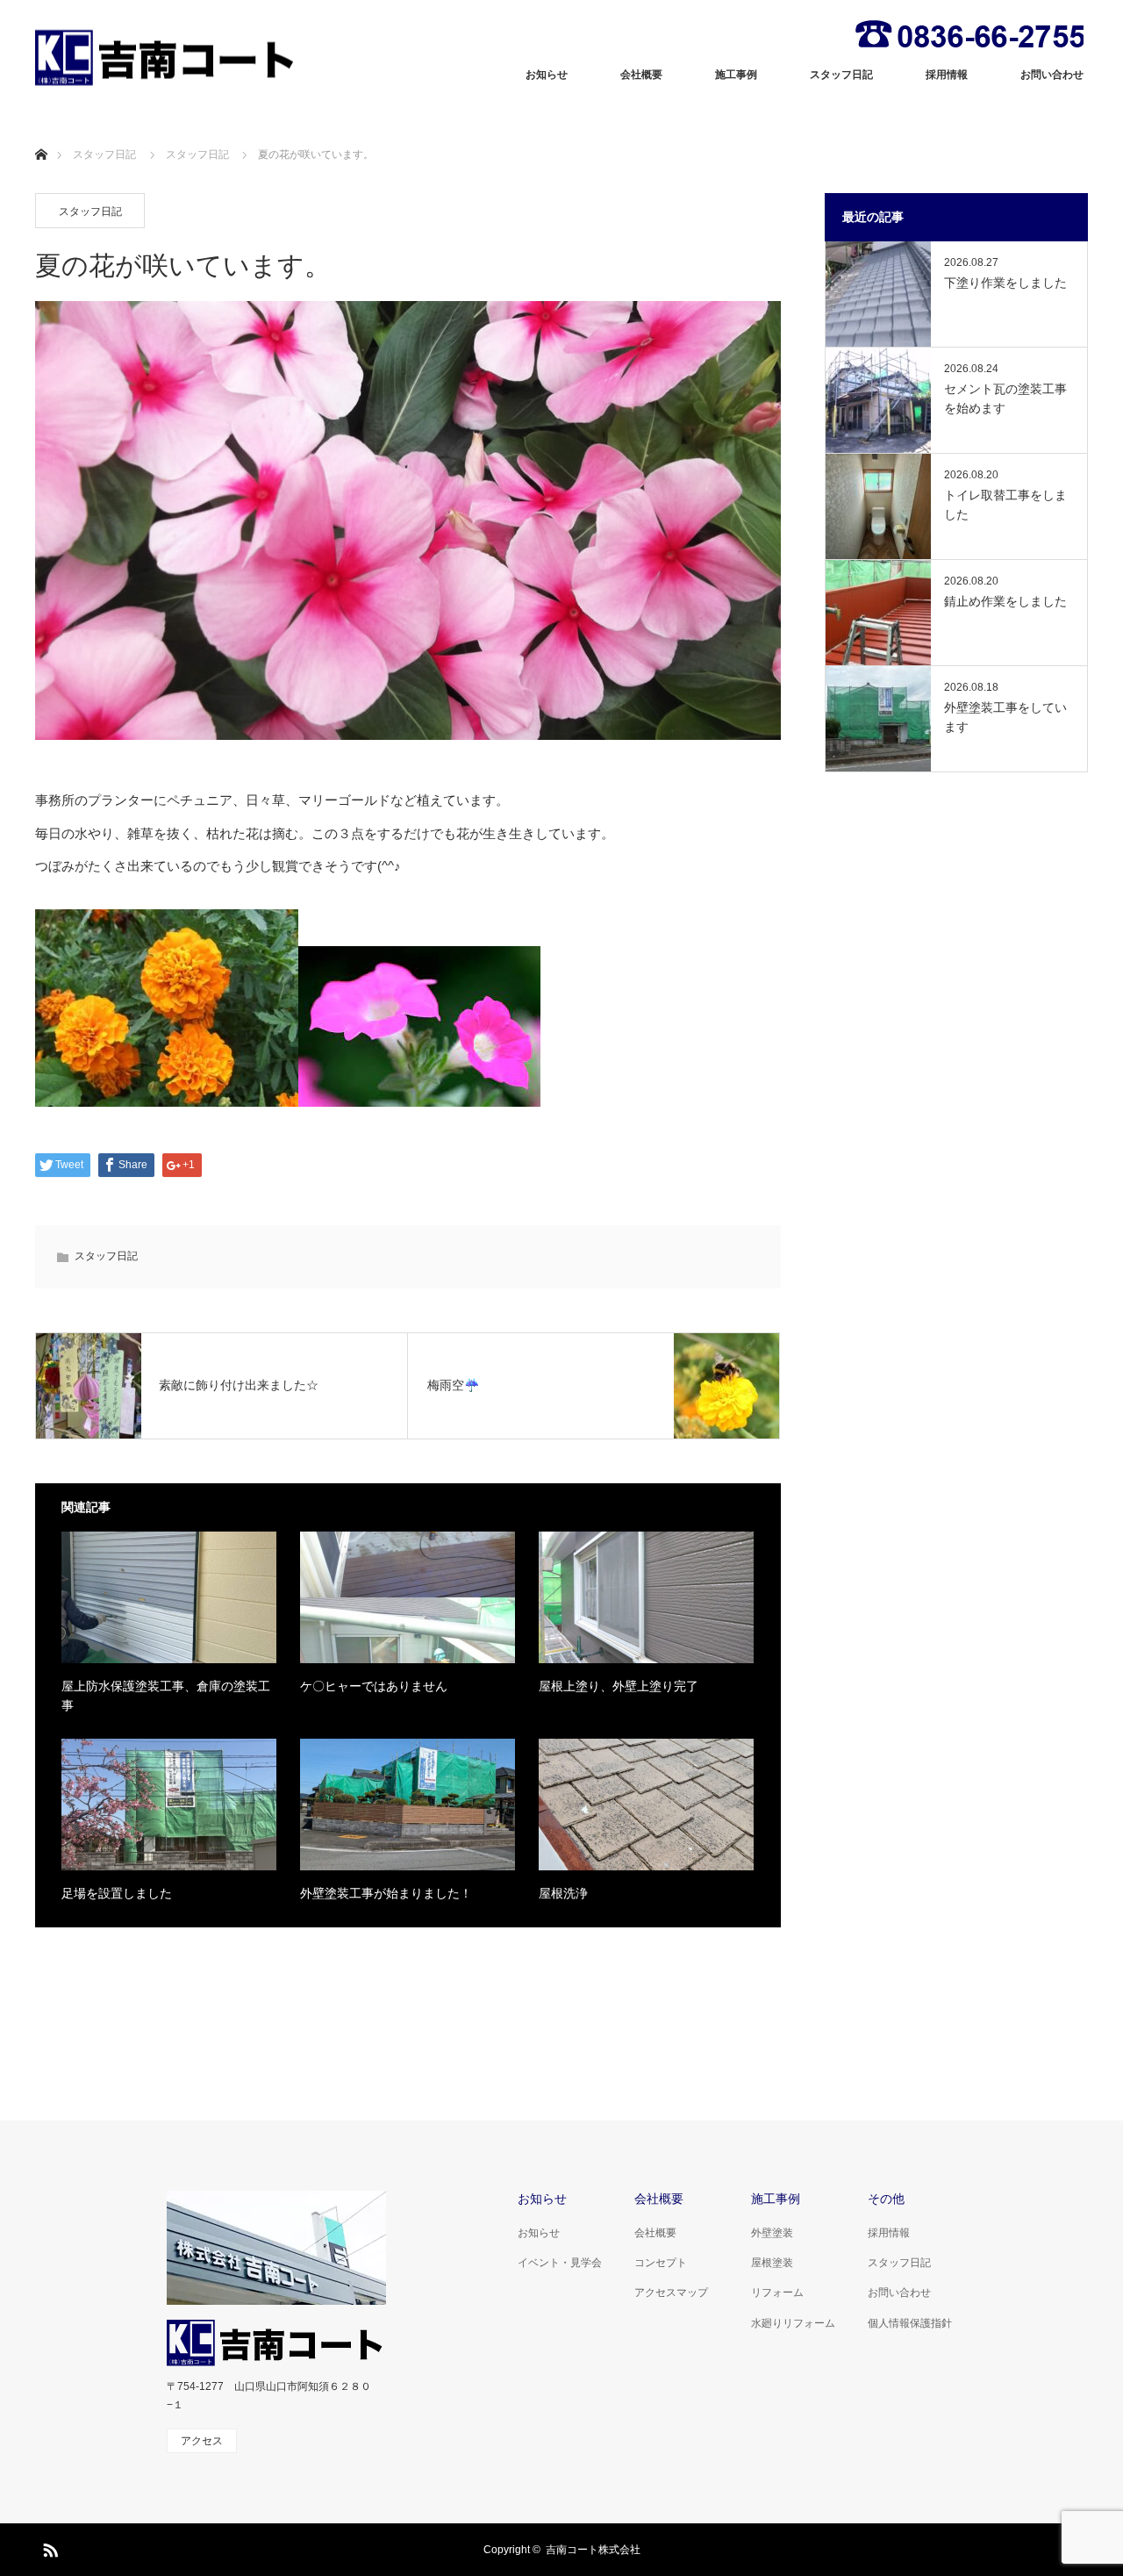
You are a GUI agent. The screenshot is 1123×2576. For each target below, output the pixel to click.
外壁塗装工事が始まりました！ (386, 1893)
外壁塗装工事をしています (1005, 717)
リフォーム (777, 2293)
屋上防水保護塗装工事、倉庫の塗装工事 (166, 1696)
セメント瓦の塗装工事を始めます (1005, 398)
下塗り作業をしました (1005, 283)
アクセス (202, 2441)
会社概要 (641, 75)
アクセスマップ (671, 2293)
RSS (48, 2547)
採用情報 (947, 75)
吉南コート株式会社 (593, 2550)
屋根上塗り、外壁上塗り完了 (619, 1686)
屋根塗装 (772, 2263)
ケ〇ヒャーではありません (374, 1686)
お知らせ (547, 75)
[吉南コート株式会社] (167, 57)
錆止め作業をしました (1005, 601)
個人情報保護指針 (910, 2323)
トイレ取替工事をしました (1005, 505)
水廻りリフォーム (793, 2323)
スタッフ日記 (841, 75)
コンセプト (661, 2263)
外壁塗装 (772, 2233)
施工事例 (736, 75)
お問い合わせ (1052, 75)
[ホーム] (41, 134)
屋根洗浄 (563, 1893)
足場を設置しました (117, 1893)
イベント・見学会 (560, 2263)
